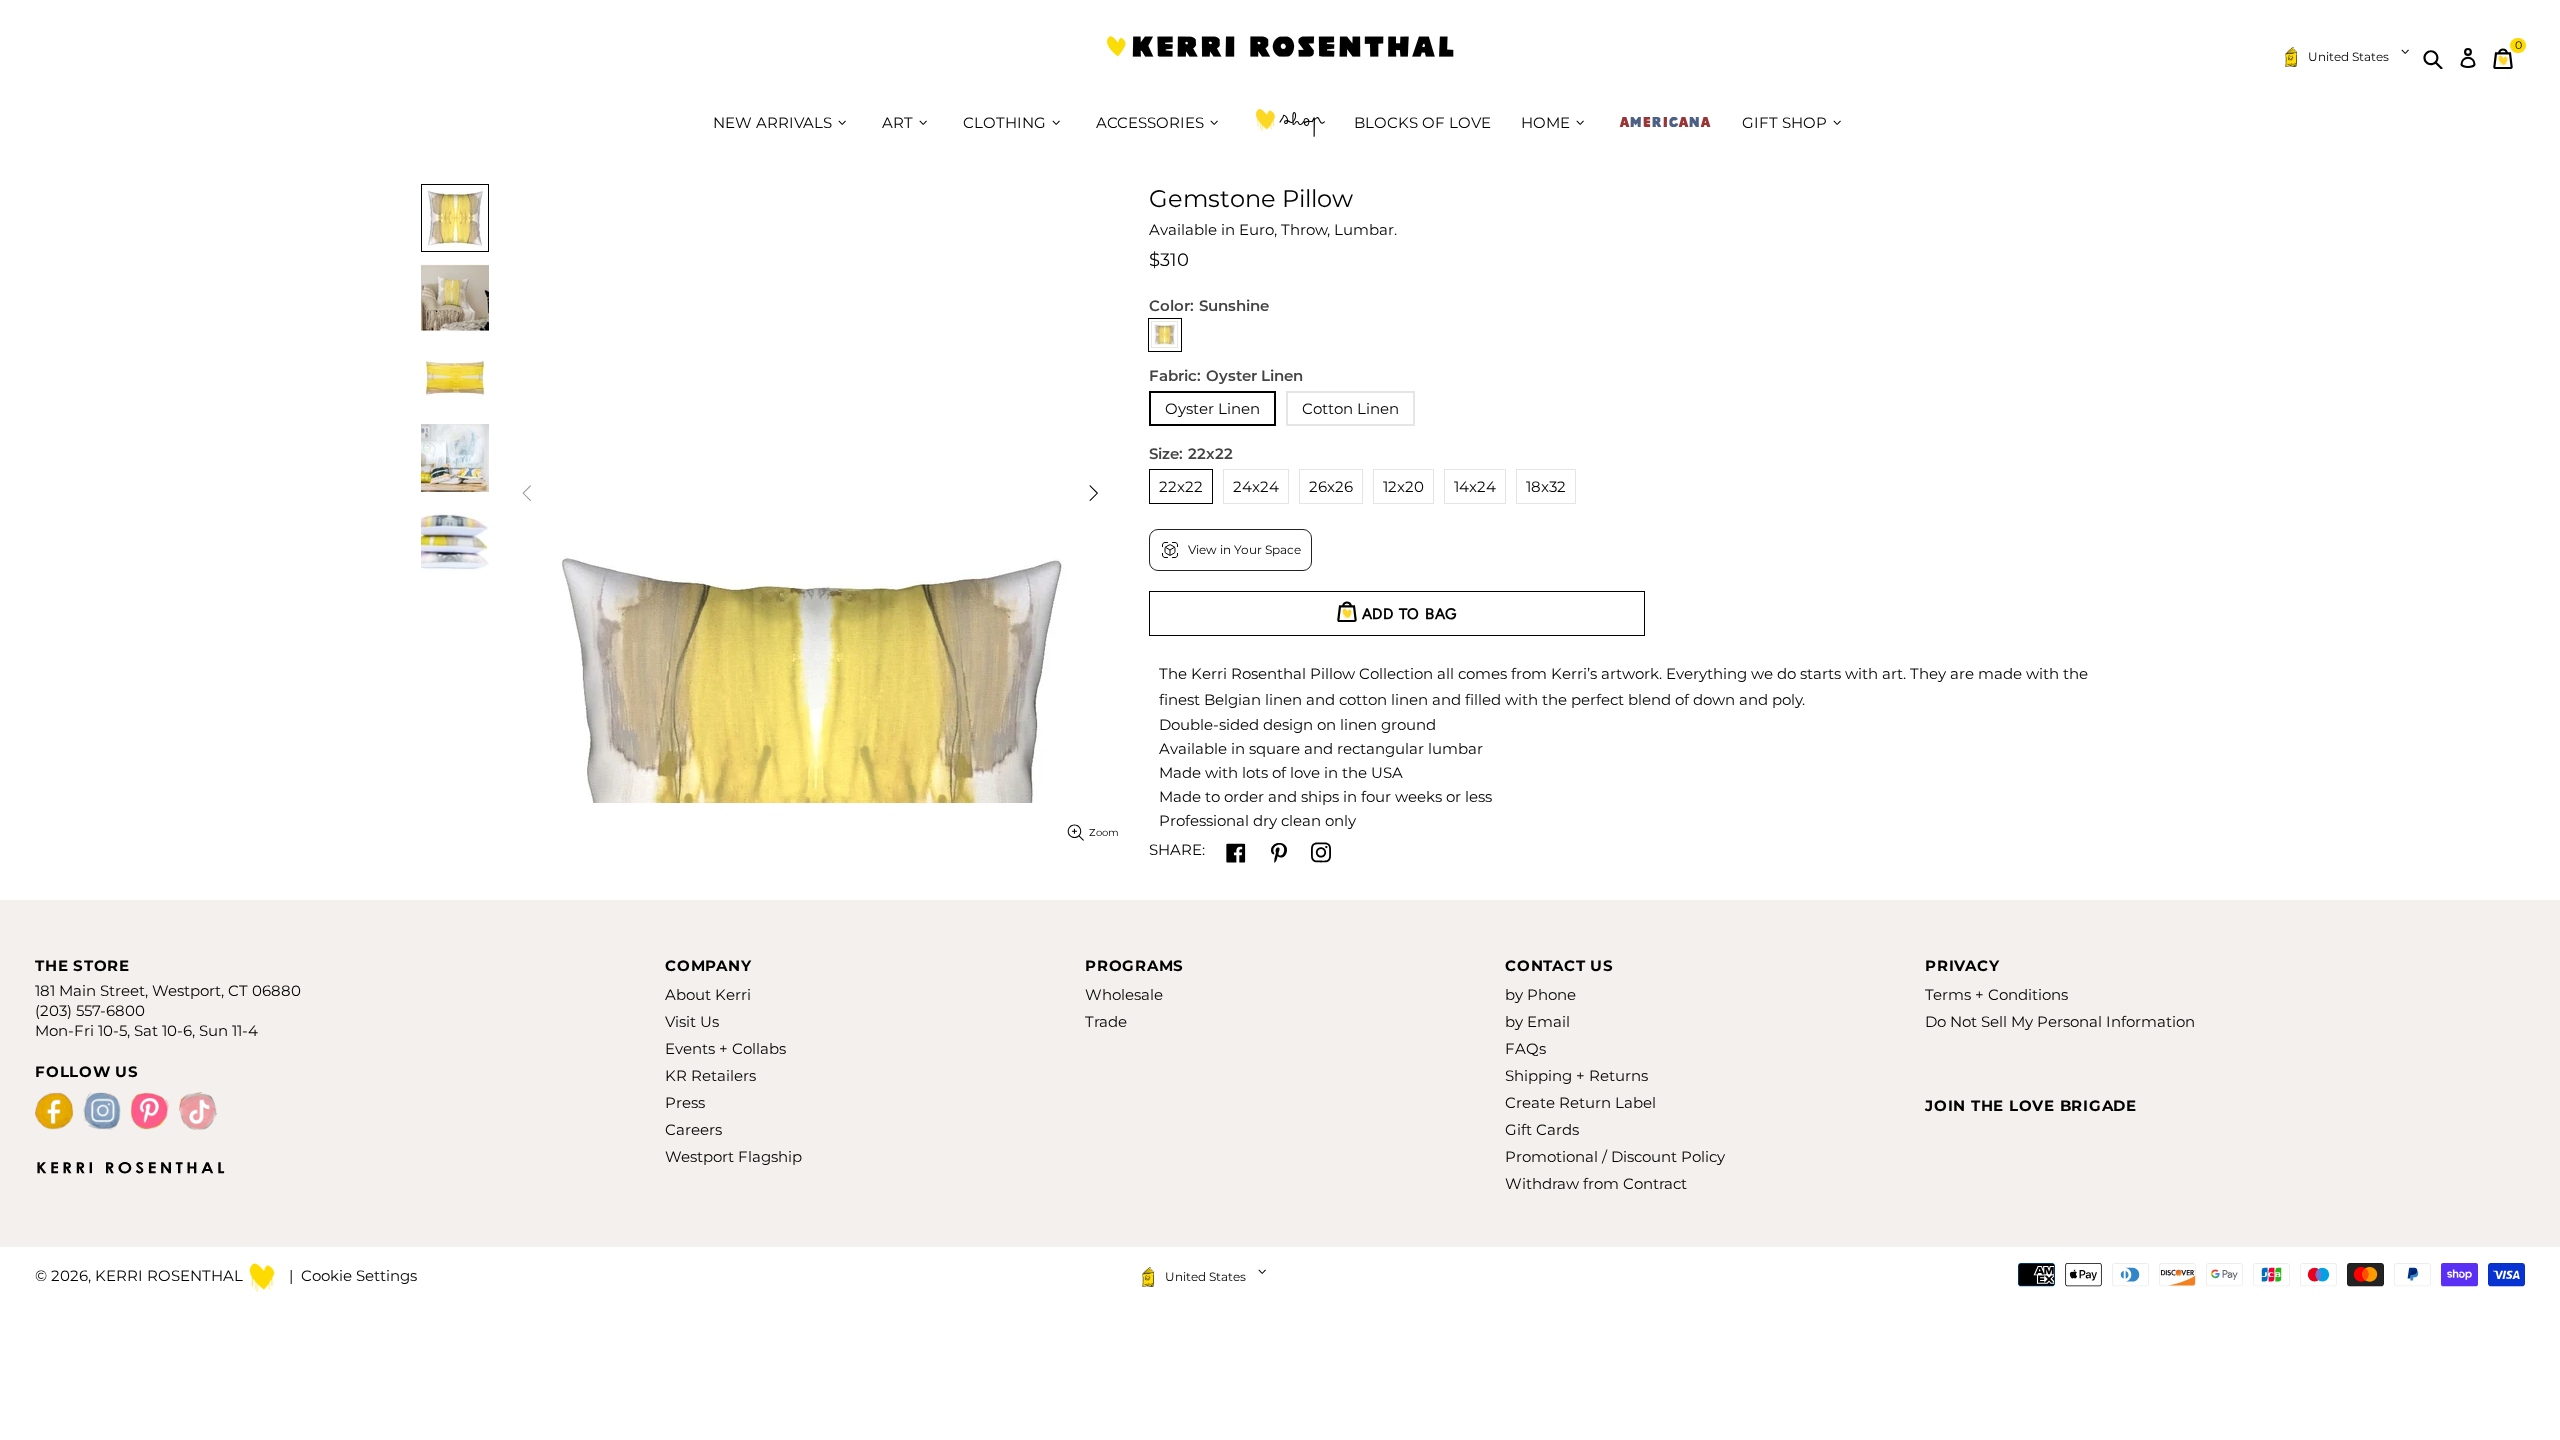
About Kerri (708, 994)
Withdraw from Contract (1596, 1183)
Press (685, 1102)
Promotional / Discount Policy (1615, 1156)
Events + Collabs (725, 1048)
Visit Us (692, 1021)
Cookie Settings (359, 1275)
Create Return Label (1580, 1102)
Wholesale (1124, 994)
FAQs (1525, 1048)
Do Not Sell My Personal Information (2060, 1021)
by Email (1537, 1021)
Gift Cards (1542, 1129)
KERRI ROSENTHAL (1280, 58)
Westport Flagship (733, 1156)
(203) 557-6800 (90, 1010)
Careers (693, 1129)
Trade (1106, 1021)
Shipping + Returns (1576, 1075)
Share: (1177, 849)
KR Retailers (710, 1075)
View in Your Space (1244, 549)
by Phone (1540, 994)
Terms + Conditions (1996, 994)
